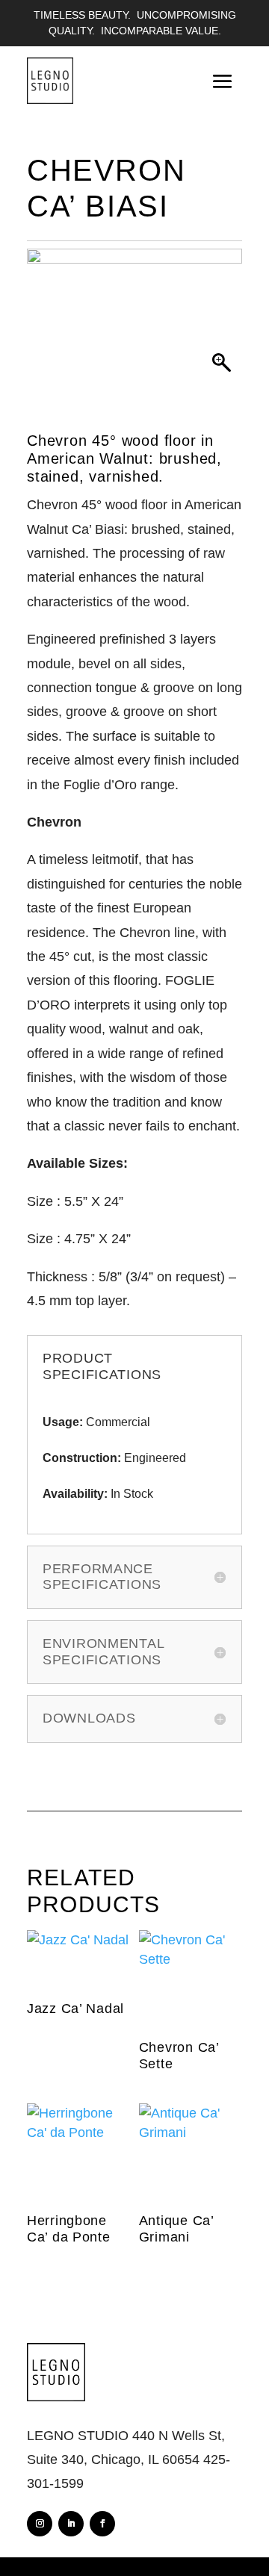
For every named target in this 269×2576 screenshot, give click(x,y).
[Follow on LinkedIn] (71, 2524)
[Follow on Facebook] (102, 2524)
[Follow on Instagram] (40, 2524)
